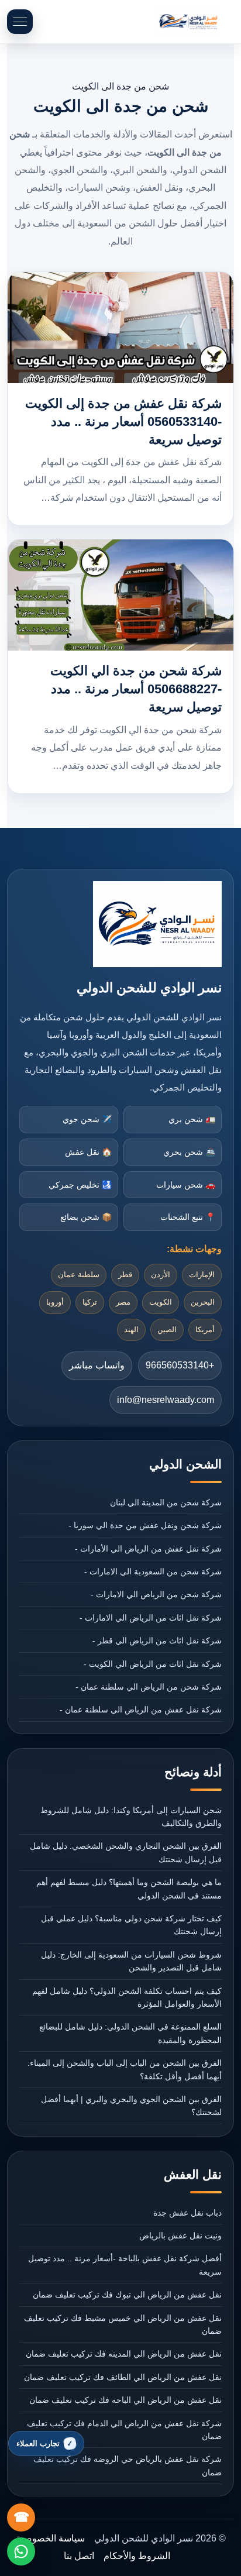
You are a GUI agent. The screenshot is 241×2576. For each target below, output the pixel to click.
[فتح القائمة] (20, 22)
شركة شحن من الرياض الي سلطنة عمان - (148, 1687)
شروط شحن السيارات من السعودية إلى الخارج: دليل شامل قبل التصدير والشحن (131, 1961)
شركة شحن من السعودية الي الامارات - (153, 1571)
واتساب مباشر (97, 1365)
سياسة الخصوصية (50, 2538)
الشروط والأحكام (137, 2556)
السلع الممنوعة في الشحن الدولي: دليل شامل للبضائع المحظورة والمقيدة (130, 2033)
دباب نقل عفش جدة (187, 2213)
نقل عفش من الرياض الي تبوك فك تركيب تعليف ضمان (127, 2295)
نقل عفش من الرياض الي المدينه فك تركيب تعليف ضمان (123, 2354)
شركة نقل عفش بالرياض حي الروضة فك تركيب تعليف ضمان (127, 2465)
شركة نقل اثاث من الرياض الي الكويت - (152, 1664)
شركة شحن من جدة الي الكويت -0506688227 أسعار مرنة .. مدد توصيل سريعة (136, 689)
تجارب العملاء (38, 2443)
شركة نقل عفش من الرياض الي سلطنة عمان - (140, 1710)
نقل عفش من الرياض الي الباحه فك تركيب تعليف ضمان (125, 2400)
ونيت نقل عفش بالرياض (180, 2235)
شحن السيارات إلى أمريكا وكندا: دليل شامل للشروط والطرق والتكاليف (131, 1817)
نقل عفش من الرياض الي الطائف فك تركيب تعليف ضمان (123, 2377)
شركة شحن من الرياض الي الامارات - (156, 1594)
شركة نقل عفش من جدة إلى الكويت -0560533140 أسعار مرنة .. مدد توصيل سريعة (123, 422)
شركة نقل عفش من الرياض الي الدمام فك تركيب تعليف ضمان (124, 2430)
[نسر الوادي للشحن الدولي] (188, 22)
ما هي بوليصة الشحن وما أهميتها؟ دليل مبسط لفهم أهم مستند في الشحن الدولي (129, 1889)
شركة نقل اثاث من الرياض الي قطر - (157, 1640)
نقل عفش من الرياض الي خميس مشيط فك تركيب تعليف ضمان (123, 2324)
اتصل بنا (79, 2556)
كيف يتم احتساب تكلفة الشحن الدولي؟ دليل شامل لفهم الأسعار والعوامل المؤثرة (127, 1997)
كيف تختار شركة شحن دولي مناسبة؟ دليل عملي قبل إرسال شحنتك (131, 1925)
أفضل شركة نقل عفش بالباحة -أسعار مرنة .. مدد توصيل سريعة (125, 2265)
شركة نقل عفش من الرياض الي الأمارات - (148, 1549)
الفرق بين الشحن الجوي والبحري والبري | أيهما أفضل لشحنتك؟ (131, 2106)
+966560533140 (180, 1365)
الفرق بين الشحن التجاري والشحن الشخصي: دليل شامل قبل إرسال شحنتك (125, 1852)
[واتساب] (21, 2551)
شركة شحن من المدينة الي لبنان (166, 1502)
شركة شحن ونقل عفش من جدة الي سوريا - (145, 1525)
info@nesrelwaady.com (166, 1400)
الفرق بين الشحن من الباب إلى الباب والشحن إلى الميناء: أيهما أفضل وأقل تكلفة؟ (124, 2069)
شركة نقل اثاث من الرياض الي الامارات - (150, 1618)
